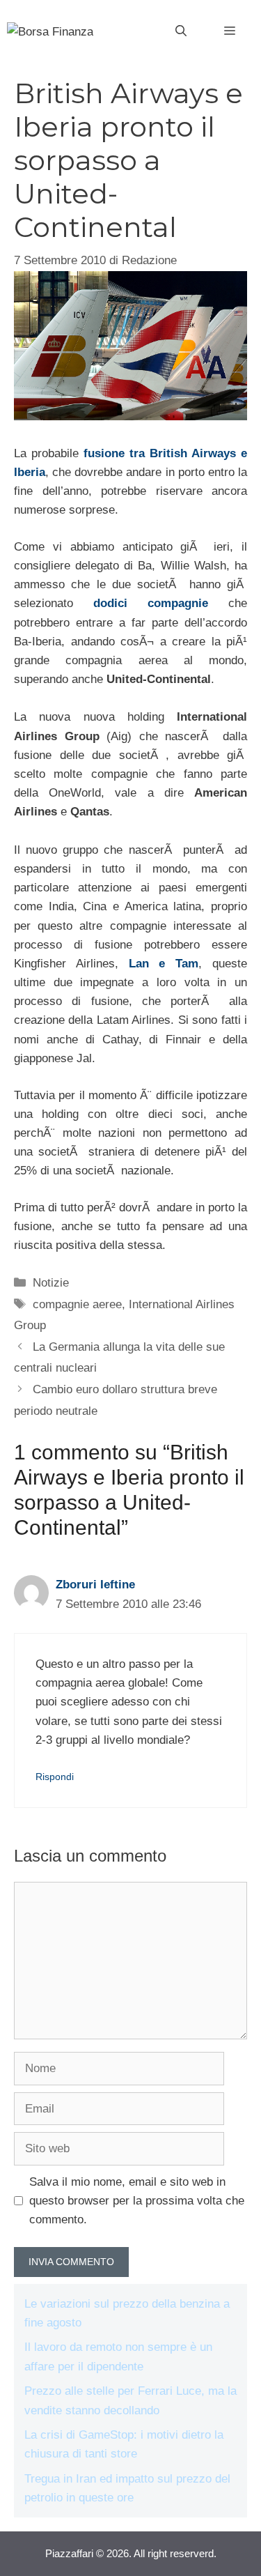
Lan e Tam (164, 964)
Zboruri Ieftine (95, 1585)
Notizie (51, 1283)
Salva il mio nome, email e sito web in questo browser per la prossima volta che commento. (137, 2201)
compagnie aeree (77, 1304)
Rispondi (55, 1777)
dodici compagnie (151, 603)
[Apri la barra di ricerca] (181, 31)
